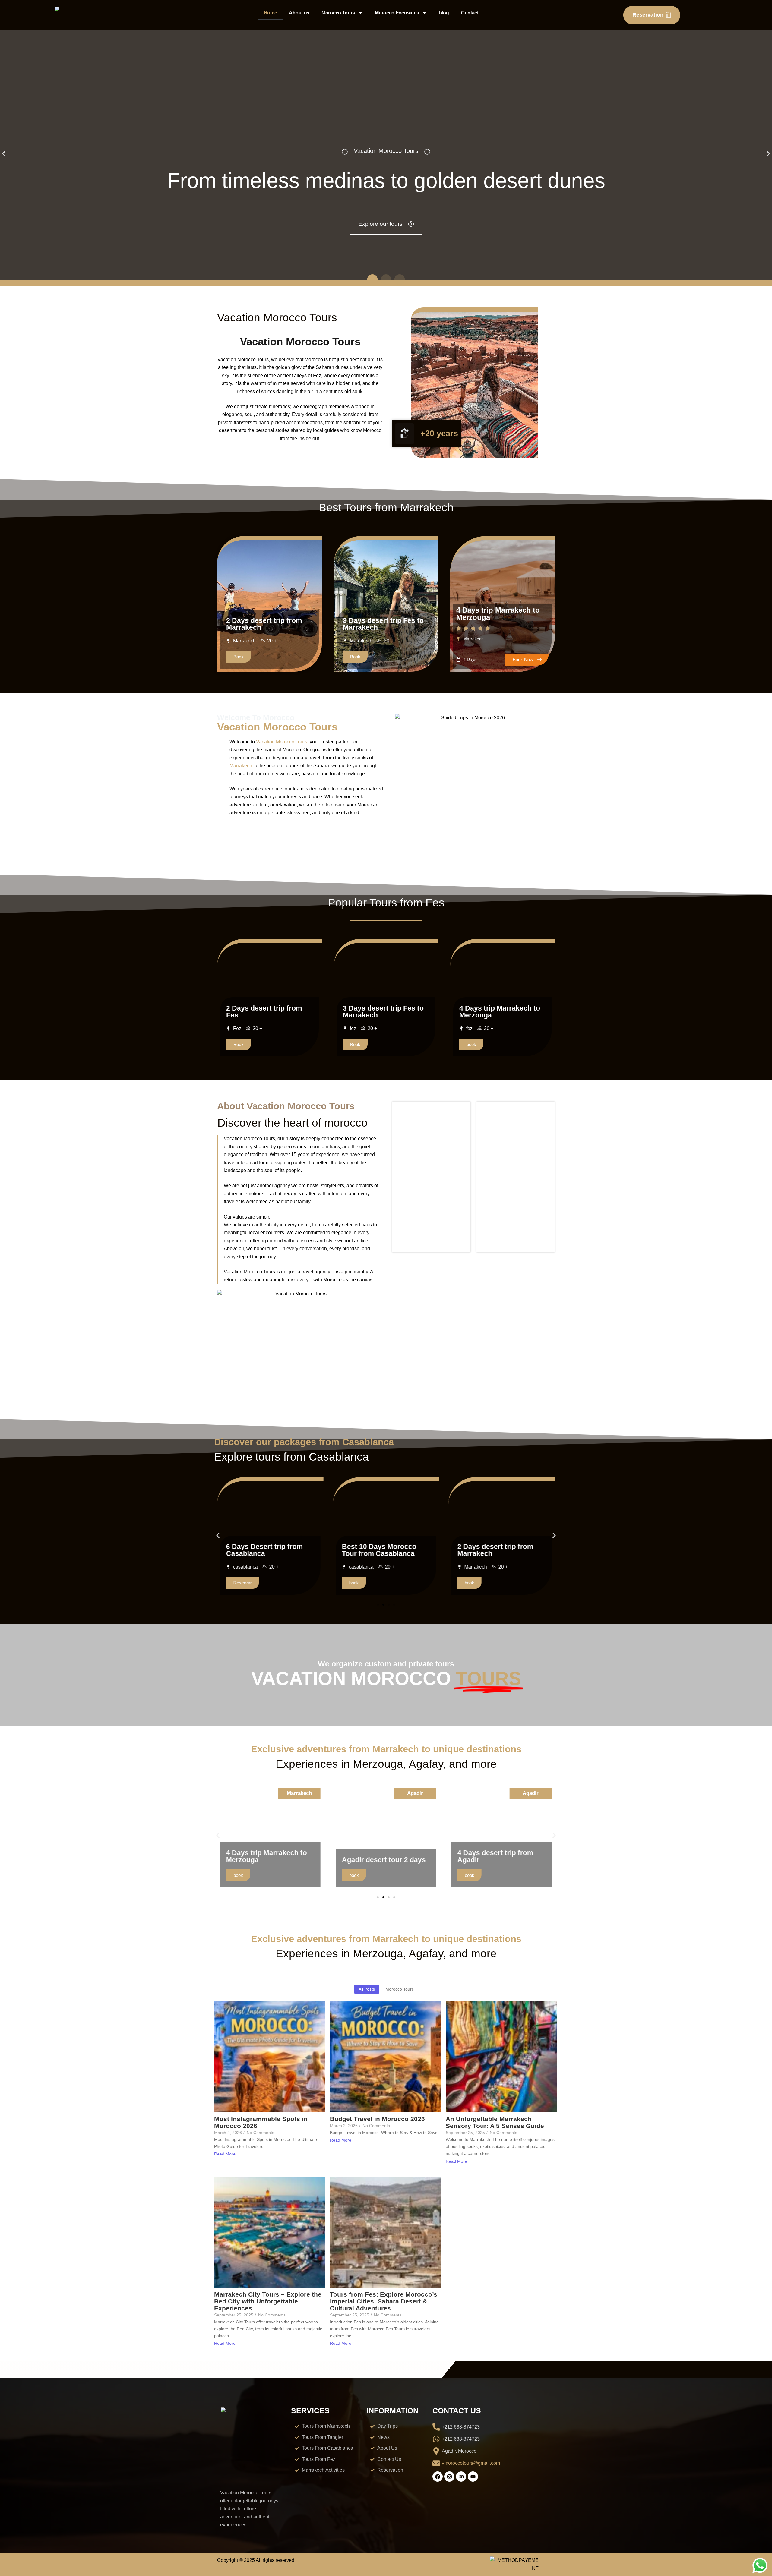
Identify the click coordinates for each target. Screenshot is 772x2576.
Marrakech (241, 766)
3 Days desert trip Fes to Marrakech (383, 624)
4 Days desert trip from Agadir (380, 1856)
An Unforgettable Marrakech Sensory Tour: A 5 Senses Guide (495, 2122)
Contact (470, 13)
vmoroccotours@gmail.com (471, 2463)
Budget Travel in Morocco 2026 (377, 2119)
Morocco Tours (338, 13)
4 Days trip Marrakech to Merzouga (498, 614)
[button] (4, 154)
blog (444, 13)
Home (271, 13)
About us (299, 13)
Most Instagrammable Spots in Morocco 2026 (261, 2122)
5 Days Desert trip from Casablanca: (496, 1550)
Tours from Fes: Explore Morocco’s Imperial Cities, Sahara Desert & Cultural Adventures (384, 2301)
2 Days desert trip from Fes (264, 1012)
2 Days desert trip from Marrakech (264, 624)
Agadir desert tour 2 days (268, 1860)
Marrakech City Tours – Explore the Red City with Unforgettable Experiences (268, 2301)
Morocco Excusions (397, 13)
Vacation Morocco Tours (282, 742)
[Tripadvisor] (461, 2477)
